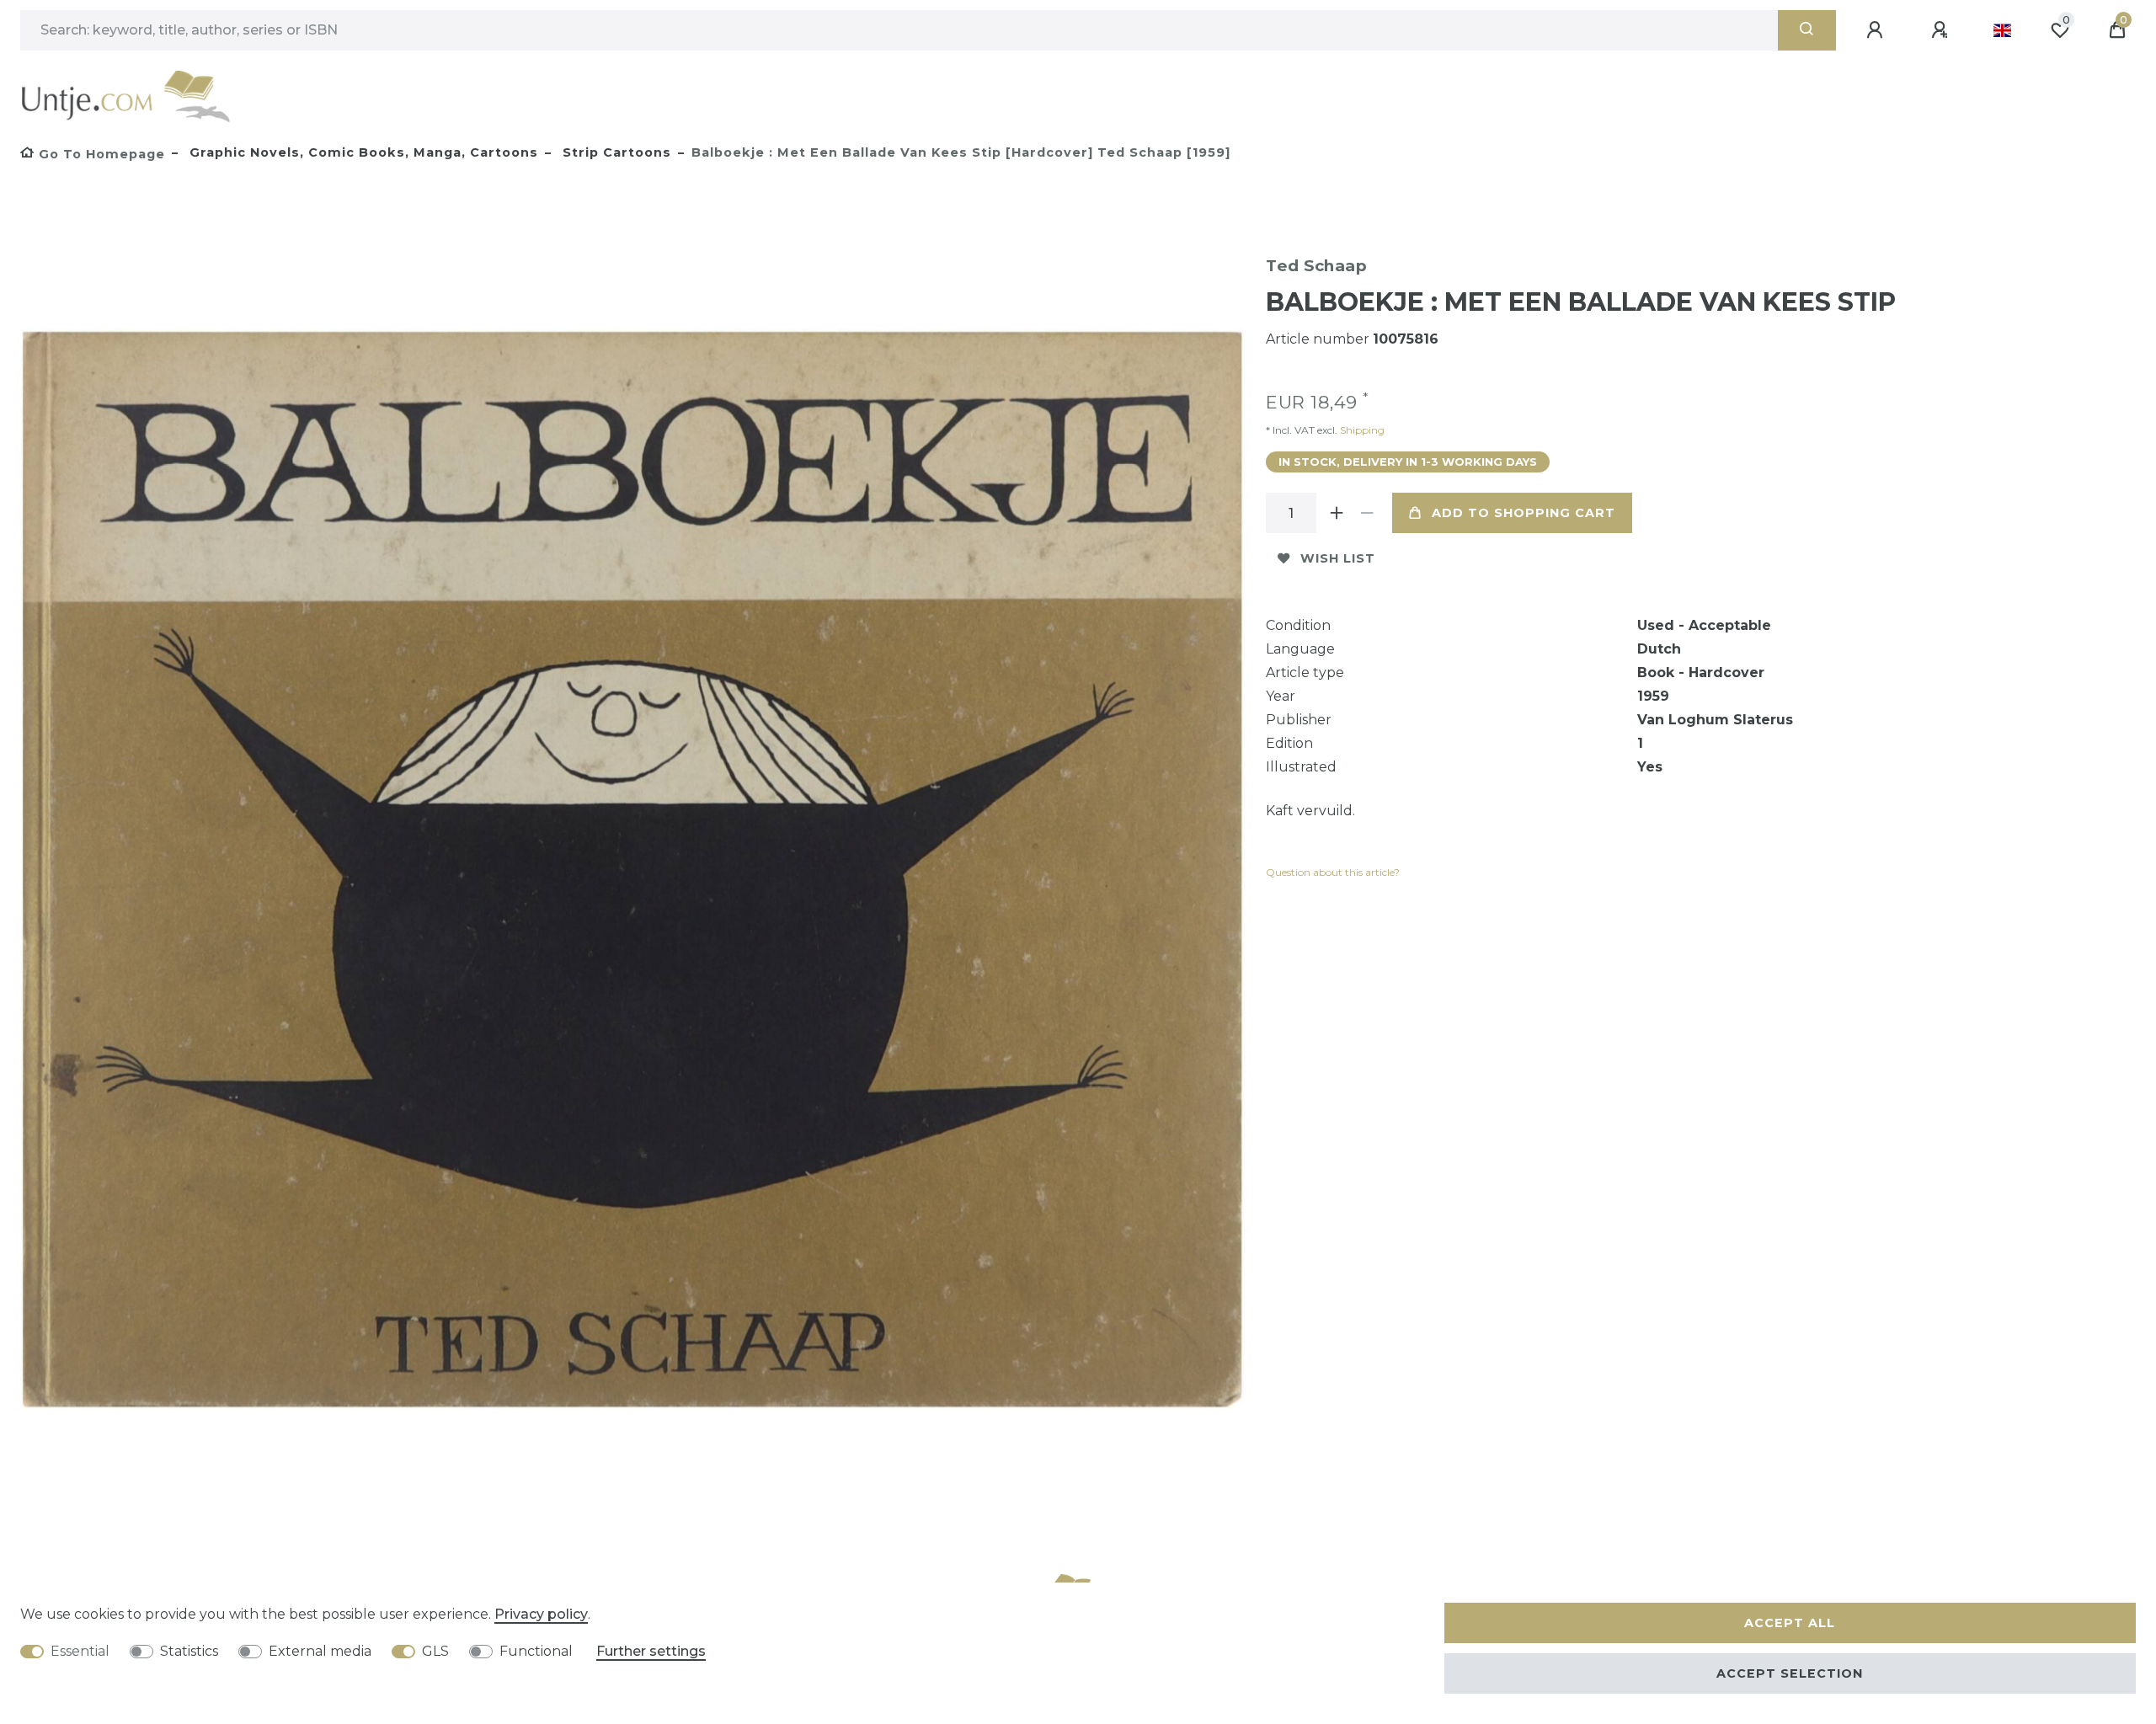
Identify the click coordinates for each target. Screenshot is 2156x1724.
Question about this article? (1333, 872)
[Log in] (1877, 30)
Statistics (189, 1651)
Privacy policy (541, 1614)
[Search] (1807, 30)
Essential (80, 1651)
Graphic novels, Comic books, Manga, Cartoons (362, 152)
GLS (435, 1651)
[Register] (1942, 30)
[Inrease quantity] (1337, 513)
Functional (536, 1651)
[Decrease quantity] (1367, 513)
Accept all (1790, 1623)
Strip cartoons (615, 152)
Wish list (1338, 558)
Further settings (651, 1651)
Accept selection (1790, 1673)
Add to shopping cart (1524, 513)
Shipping (1361, 430)
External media (320, 1651)
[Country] (2002, 30)
